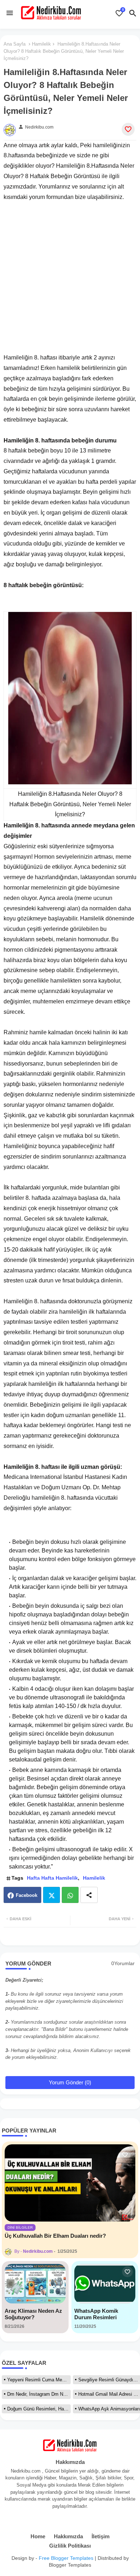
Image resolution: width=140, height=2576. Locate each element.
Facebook (27, 1895)
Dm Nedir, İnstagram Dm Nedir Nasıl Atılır (39, 2394)
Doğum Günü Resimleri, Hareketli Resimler (39, 2409)
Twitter (52, 1895)
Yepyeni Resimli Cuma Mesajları (39, 2380)
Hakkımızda (68, 2536)
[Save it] (128, 129)
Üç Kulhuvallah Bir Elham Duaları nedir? (55, 2236)
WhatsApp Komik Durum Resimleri (96, 2314)
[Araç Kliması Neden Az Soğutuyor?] (35, 2284)
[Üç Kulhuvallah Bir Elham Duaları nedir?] (70, 2183)
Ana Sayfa (15, 44)
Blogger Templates (70, 2565)
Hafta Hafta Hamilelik (52, 1878)
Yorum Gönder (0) (70, 2082)
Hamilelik (41, 44)
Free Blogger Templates (66, 2558)
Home (38, 2536)
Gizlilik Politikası (70, 2546)
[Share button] (89, 1895)
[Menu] (10, 13)
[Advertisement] (70, 272)
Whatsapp (70, 1895)
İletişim (101, 2536)
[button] (133, 13)
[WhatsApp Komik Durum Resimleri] (105, 2284)
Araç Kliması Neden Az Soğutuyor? (33, 2314)
